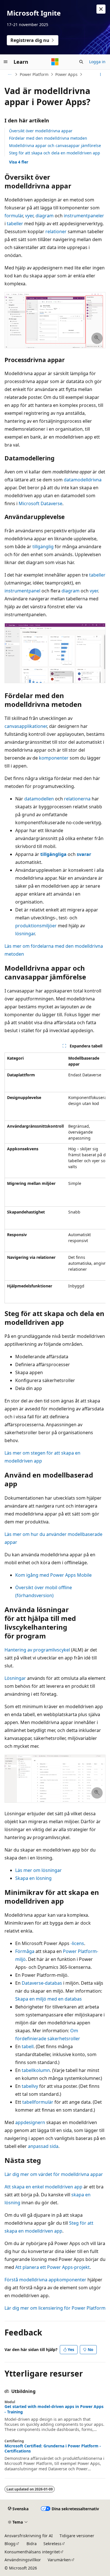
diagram (45, 216)
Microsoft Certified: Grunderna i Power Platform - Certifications (53, 2449)
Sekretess (52, 2544)
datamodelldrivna (83, 480)
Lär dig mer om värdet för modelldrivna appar (54, 2174)
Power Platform (34, 74)
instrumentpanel (22, 591)
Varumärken (59, 2560)
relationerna (77, 799)
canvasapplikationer (26, 726)
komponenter (54, 758)
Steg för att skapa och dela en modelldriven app (55, 153)
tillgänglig (43, 547)
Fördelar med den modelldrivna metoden (48, 138)
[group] (55, 1178)
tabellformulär (38, 2102)
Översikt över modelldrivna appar (41, 131)
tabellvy (30, 2086)
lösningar (25, 934)
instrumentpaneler (84, 216)
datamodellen (39, 799)
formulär (14, 216)
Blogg (10, 2544)
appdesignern (30, 2122)
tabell (28, 2046)
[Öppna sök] (81, 62)
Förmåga (25, 1951)
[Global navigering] (6, 62)
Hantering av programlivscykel (37, 1650)
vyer (29, 216)
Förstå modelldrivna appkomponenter (45, 2280)
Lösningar (15, 1678)
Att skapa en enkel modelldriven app (43, 2187)
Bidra (32, 2544)
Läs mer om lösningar (38, 1870)
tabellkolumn (36, 2070)
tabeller (15, 224)
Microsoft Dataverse (40, 503)
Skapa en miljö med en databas (49, 1999)
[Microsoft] (55, 62)
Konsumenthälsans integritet (32, 2552)
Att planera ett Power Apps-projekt (52, 2267)
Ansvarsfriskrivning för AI (29, 2536)
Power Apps (66, 74)
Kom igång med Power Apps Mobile (53, 1575)
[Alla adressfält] (9, 75)
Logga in (97, 62)
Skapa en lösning (33, 1878)
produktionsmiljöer (36, 926)
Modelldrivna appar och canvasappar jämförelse (55, 145)
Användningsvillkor (23, 2560)
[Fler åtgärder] (101, 75)
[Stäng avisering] (101, 9)
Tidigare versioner (77, 2536)
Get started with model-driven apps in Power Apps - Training (54, 2409)
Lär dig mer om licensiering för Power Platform (55, 2308)
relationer (56, 231)
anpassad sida (43, 2146)
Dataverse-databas (42, 1983)
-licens (77, 1943)
